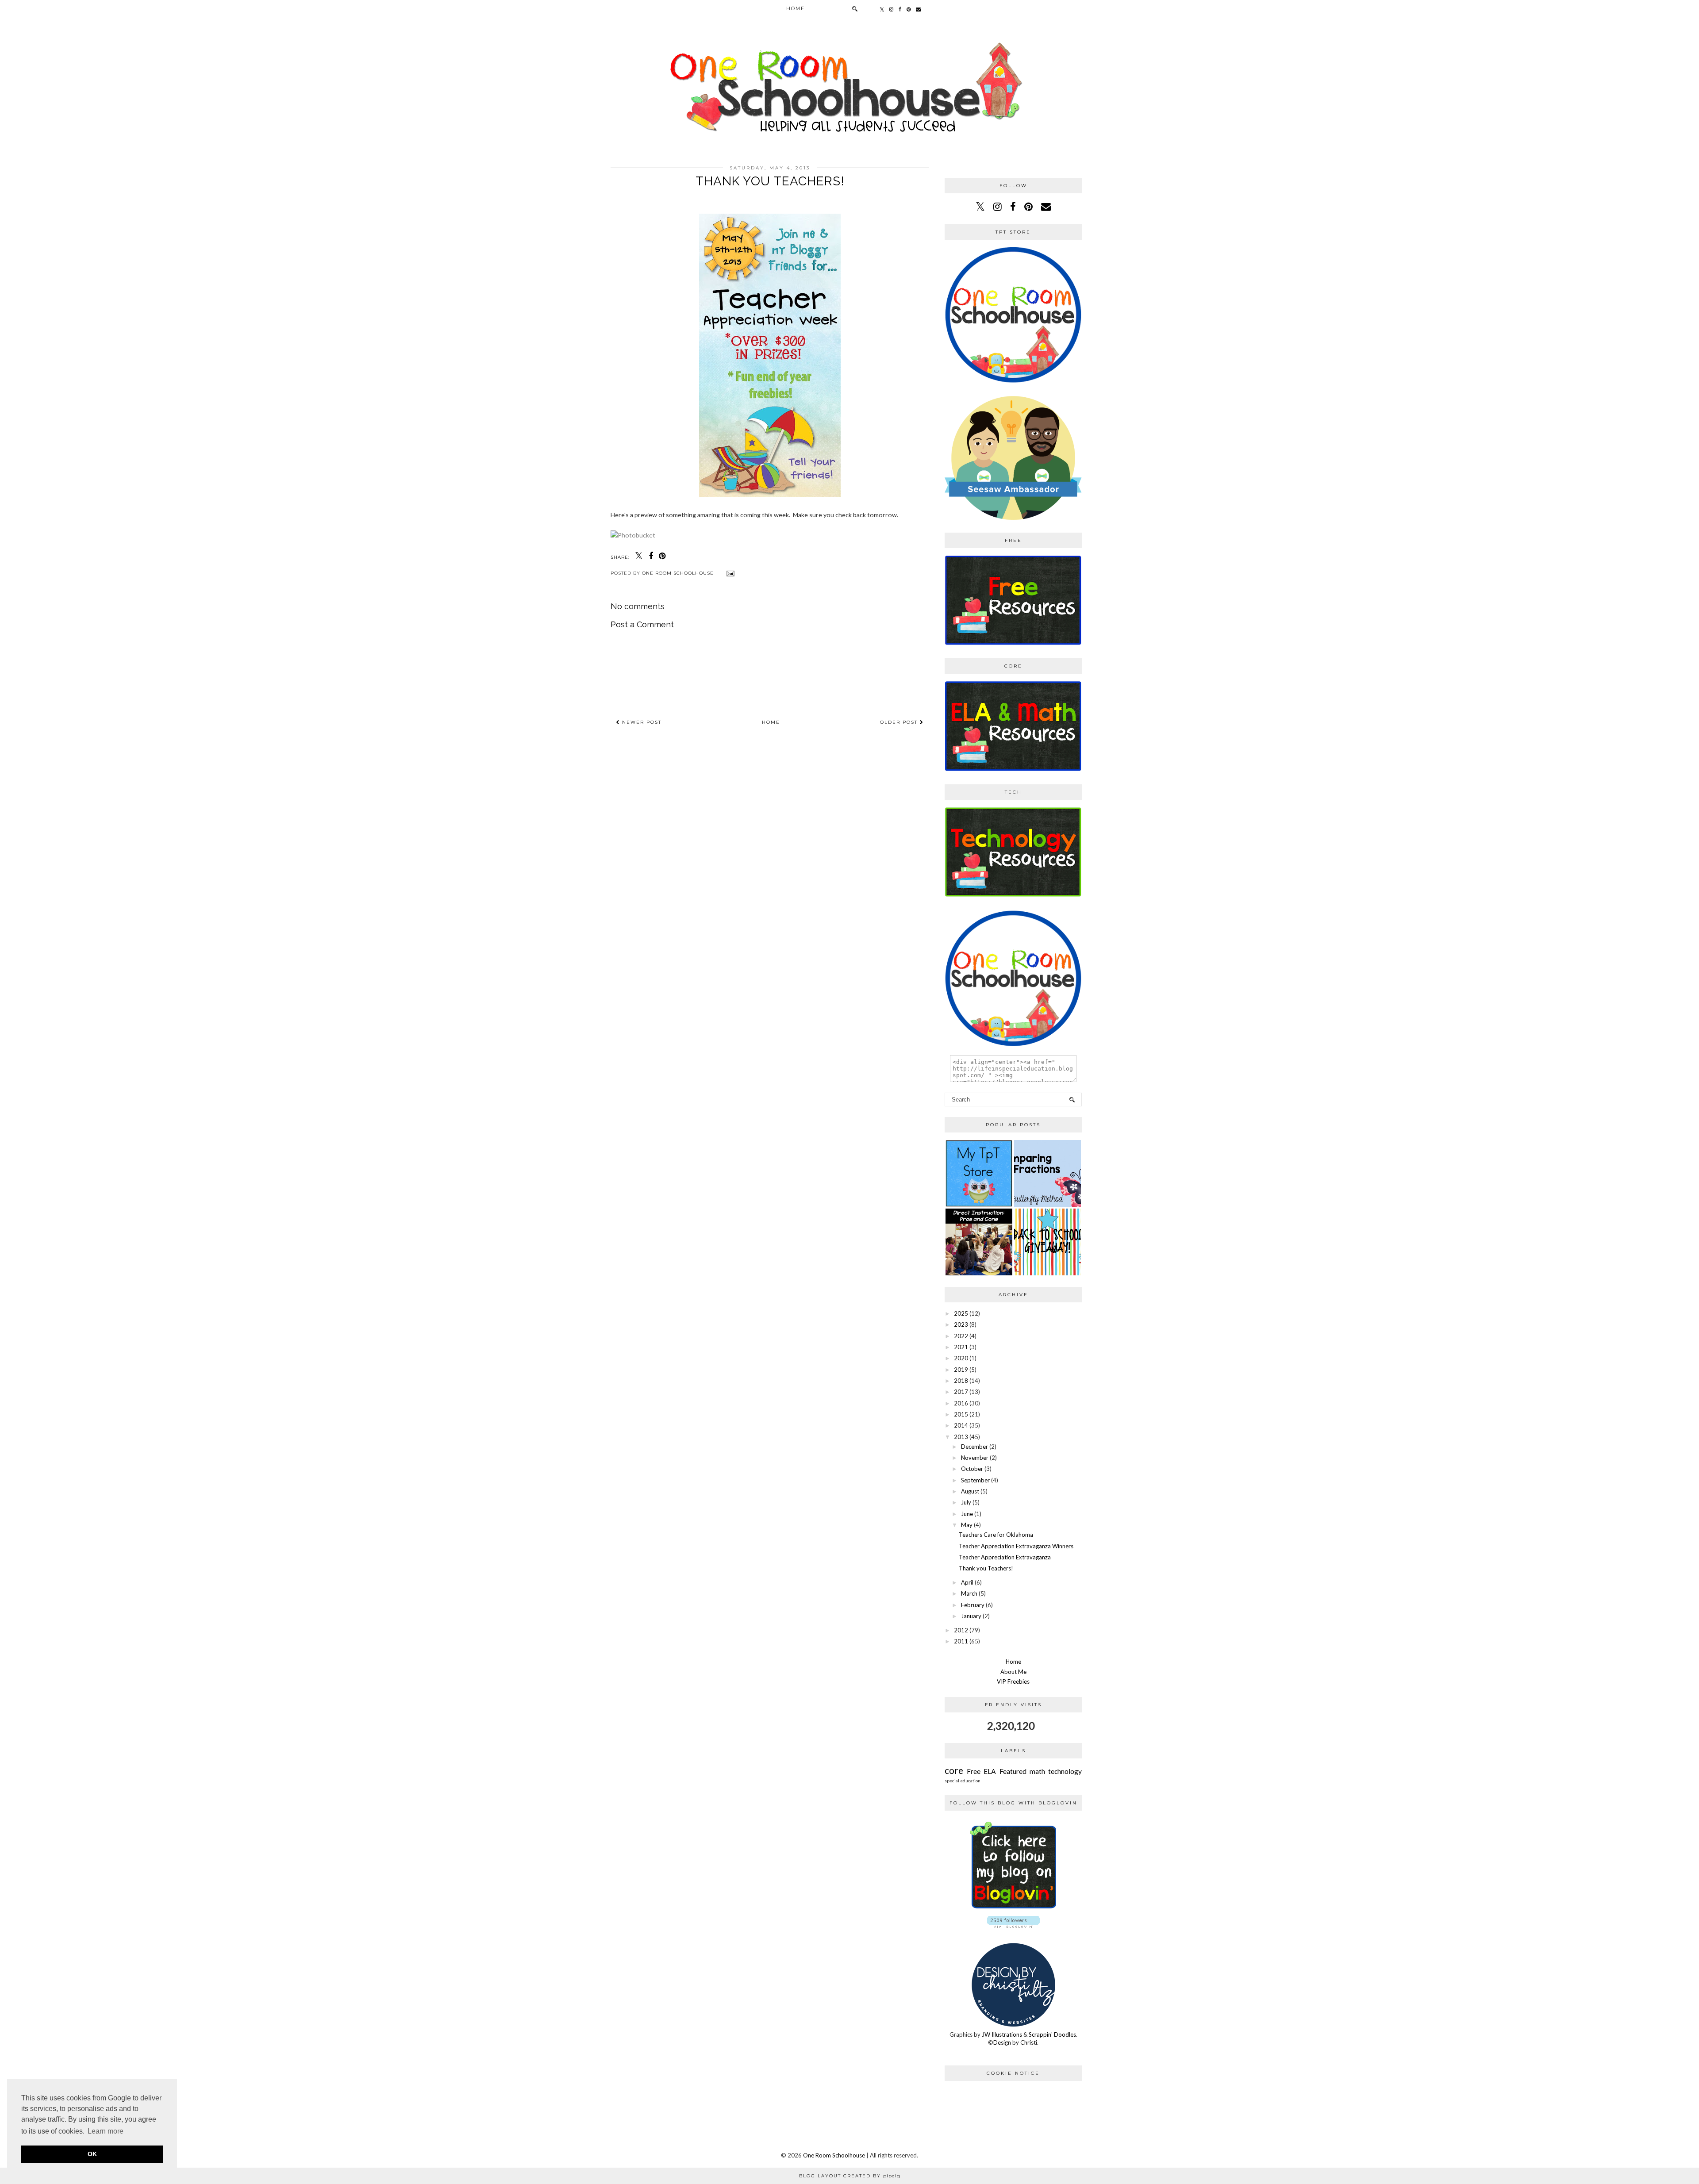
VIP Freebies (1013, 1681)
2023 (961, 1324)
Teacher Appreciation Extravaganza (1005, 1557)
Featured (1013, 1771)
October (972, 1469)
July (966, 1502)
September (975, 1480)
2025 (961, 1313)
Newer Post (641, 722)
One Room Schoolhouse (834, 2155)
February (973, 1605)
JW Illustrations (1002, 2034)
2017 (961, 1392)
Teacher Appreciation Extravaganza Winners (1016, 1546)
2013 (961, 1437)
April (967, 1582)
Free (974, 1771)
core (954, 1770)
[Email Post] (729, 573)
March (969, 1593)
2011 (961, 1641)
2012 (961, 1630)
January (971, 1616)
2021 (961, 1347)
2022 (961, 1336)
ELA (990, 1771)
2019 (961, 1370)
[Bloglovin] (1013, 1912)
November (975, 1458)
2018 (961, 1381)
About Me (1013, 1672)
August (970, 1491)
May (967, 1525)
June (967, 1514)
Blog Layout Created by (850, 2176)
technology (1065, 1771)
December (974, 1447)
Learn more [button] (106, 2131)
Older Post (900, 722)
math (1037, 1771)
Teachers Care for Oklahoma (996, 1535)
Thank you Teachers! (986, 1568)
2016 (961, 1403)
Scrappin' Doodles (1052, 2034)
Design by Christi (1015, 2042)
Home (796, 8)
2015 (961, 1414)
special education (963, 1781)
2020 (961, 1358)
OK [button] (92, 2154)
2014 (961, 1425)
